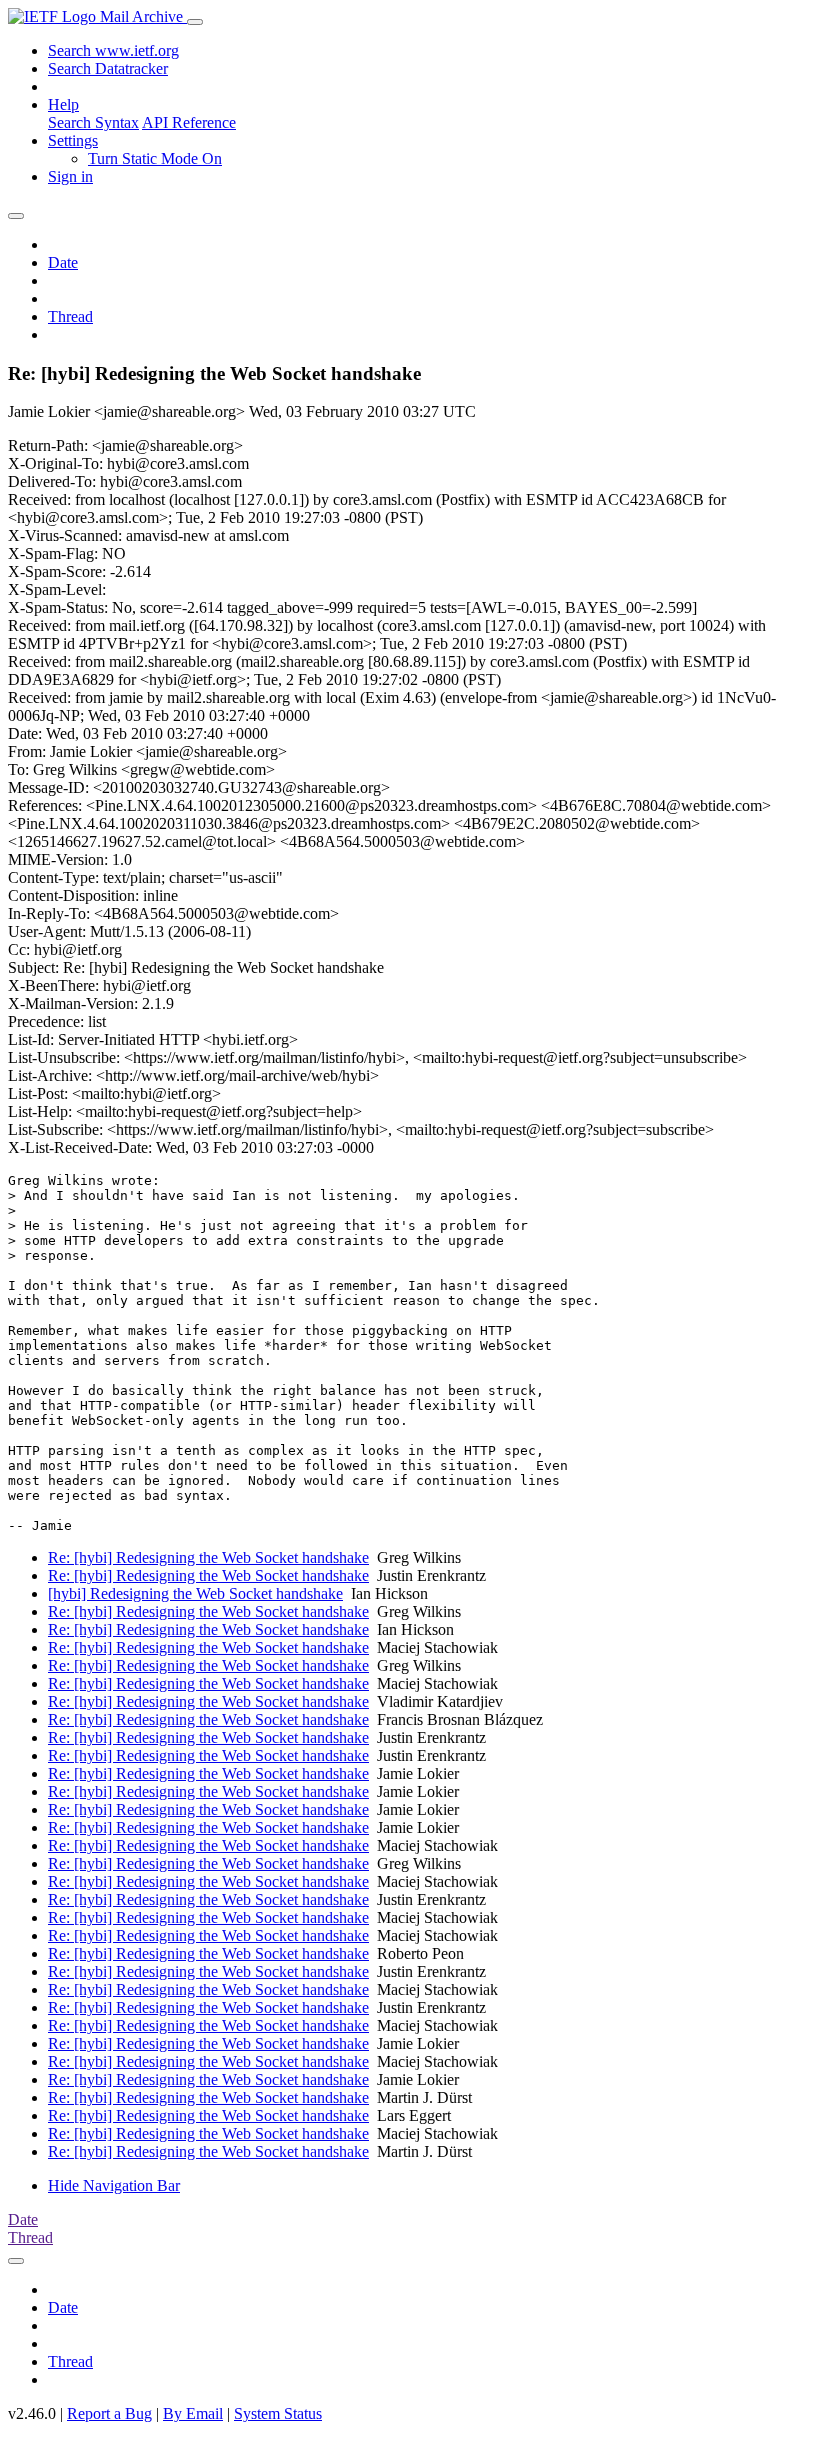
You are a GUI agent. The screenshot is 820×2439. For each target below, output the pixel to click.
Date (63, 262)
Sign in (70, 176)
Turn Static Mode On (155, 158)
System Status (278, 2413)
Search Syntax (93, 122)
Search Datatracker (108, 68)
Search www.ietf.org (113, 50)
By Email (193, 2413)
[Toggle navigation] (195, 22)
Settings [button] (73, 140)
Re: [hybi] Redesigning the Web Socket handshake (208, 1557)
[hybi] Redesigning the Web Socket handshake (195, 1593)
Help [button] (63, 104)
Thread (70, 316)
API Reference (189, 122)
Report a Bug (109, 2413)
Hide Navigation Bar (114, 2185)
